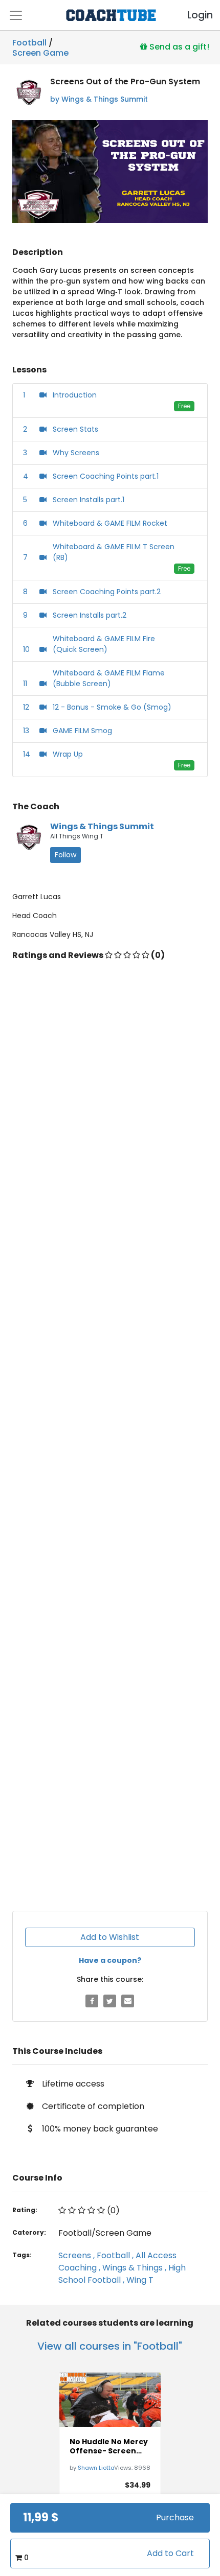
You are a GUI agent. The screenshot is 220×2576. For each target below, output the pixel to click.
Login (191, 15)
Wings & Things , (135, 2268)
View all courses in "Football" (110, 2346)
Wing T (140, 2280)
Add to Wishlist (110, 1937)
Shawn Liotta (96, 2468)
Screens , (78, 2255)
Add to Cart (170, 2553)
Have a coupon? (110, 1960)
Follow (65, 855)
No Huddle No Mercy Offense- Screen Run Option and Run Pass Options (109, 2446)
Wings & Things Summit (102, 826)
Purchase (175, 2518)
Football (29, 43)
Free (184, 406)
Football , (116, 2255)
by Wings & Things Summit (99, 99)
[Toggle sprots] (16, 15)
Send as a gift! (178, 46)
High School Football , (122, 2274)
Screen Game (40, 51)
